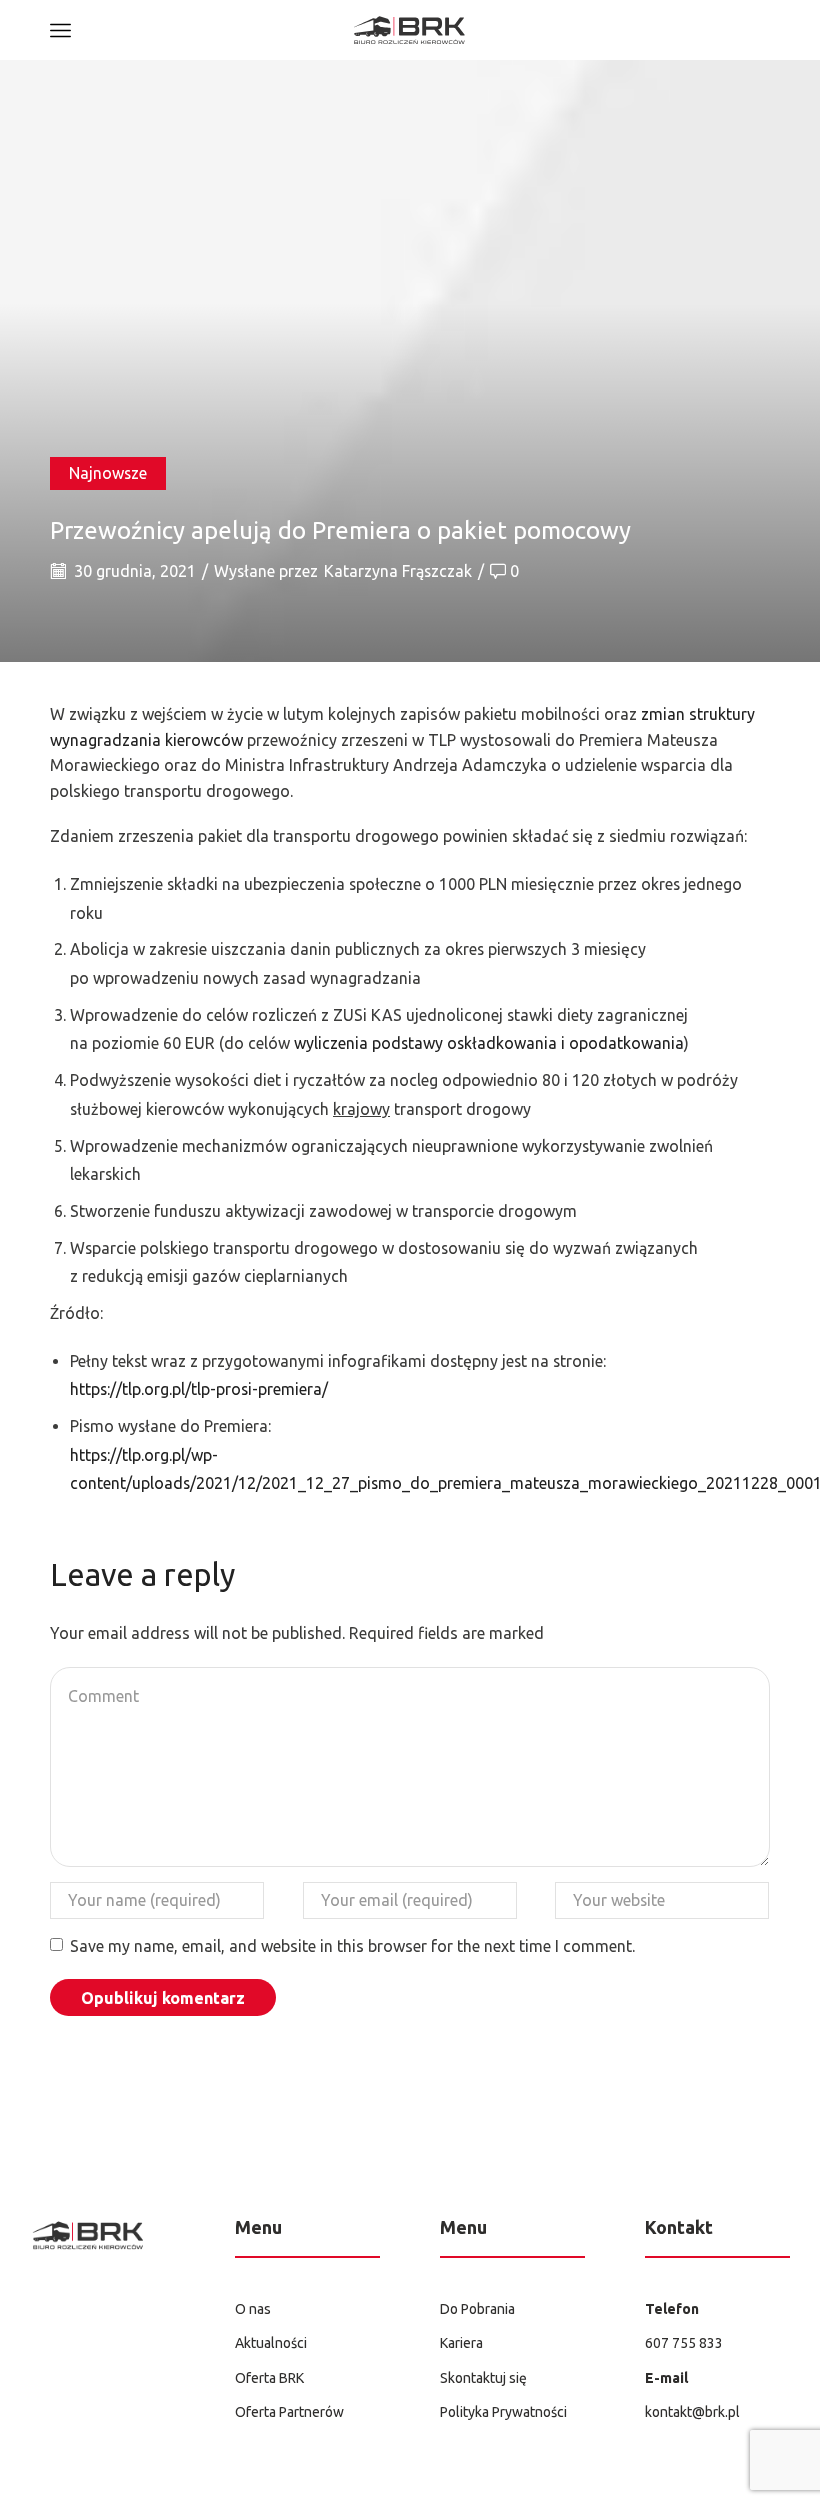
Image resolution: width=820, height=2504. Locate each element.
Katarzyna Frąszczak (398, 571)
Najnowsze (108, 473)
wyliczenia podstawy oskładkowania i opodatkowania (487, 1043)
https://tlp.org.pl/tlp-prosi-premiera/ (199, 1389)
